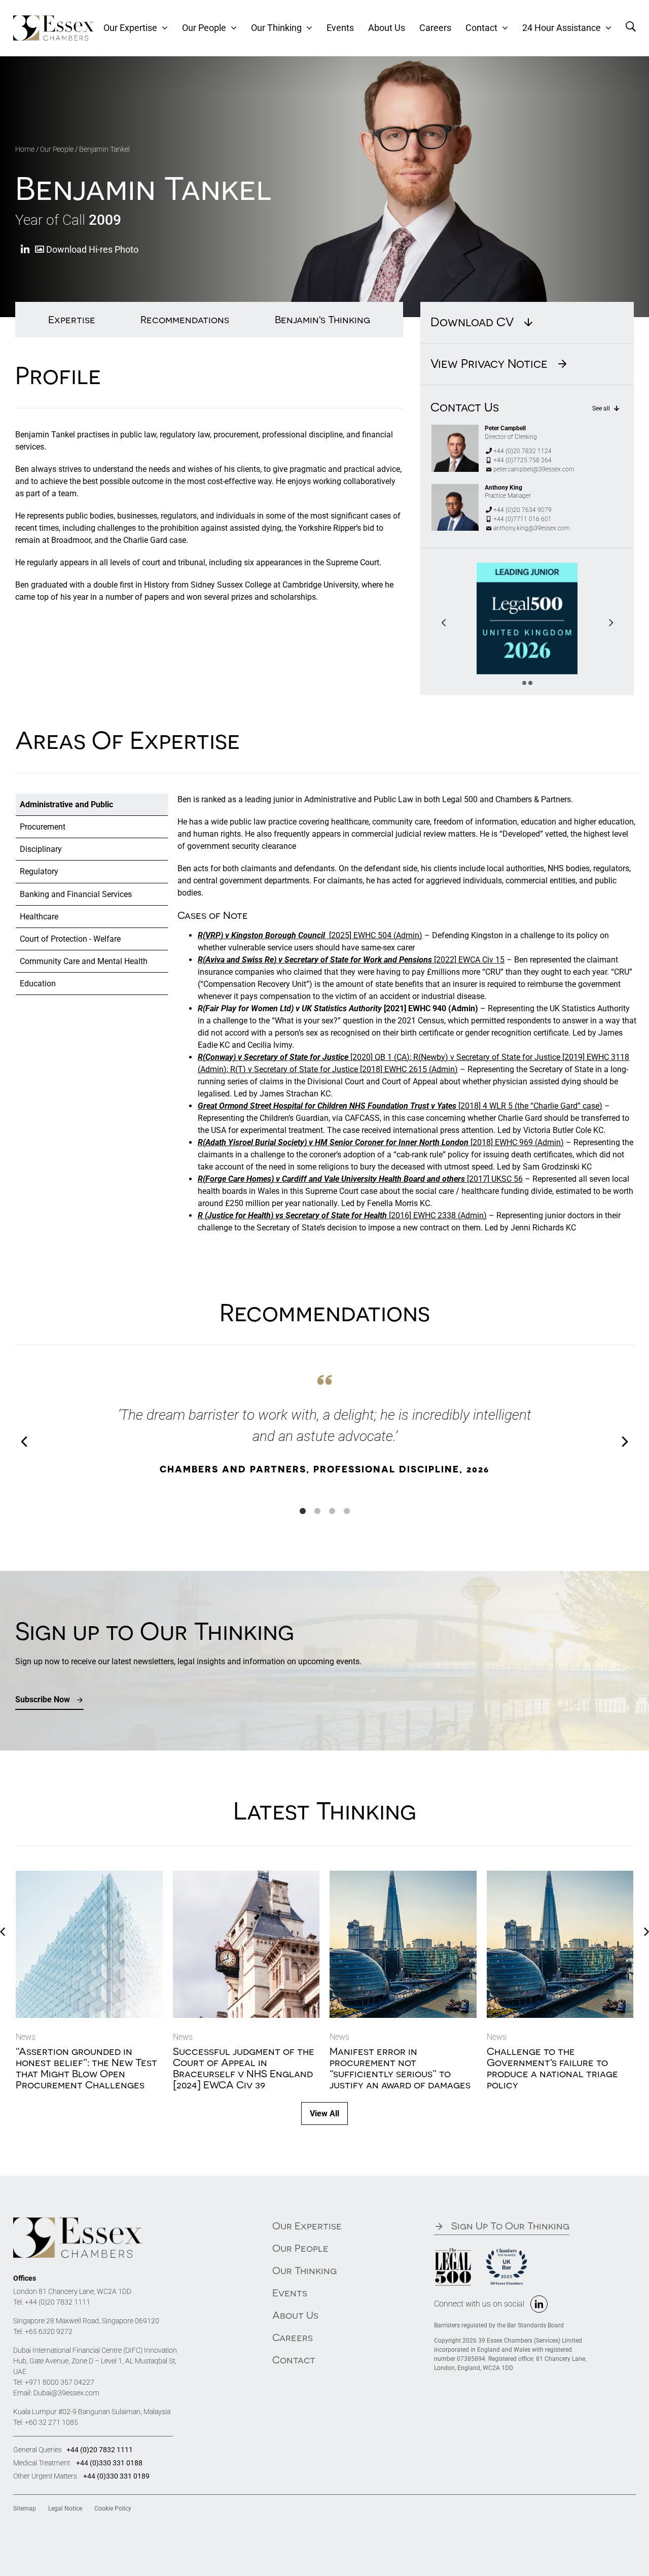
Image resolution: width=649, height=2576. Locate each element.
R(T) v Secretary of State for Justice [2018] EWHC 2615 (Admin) (343, 1069)
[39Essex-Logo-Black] (78, 2221)
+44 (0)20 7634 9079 (522, 510)
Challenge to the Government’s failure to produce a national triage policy (552, 2068)
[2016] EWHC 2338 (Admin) (342, 1215)
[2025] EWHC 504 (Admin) (310, 935)
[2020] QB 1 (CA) (304, 1057)
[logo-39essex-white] (54, 19)
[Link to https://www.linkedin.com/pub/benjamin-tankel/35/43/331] (25, 250)
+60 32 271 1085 (51, 2422)
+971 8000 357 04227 (60, 2382)
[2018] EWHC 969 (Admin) (381, 1142)
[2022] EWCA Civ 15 (351, 960)
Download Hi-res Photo (91, 249)
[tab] (92, 805)
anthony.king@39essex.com (532, 528)
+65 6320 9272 (49, 2331)
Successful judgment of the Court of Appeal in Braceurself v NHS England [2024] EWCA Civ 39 (244, 2068)
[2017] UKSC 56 (360, 1179)
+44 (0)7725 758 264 (522, 460)
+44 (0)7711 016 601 (522, 519)
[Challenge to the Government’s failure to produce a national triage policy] (560, 1876)
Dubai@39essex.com (66, 2393)
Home (25, 149)
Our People (57, 149)
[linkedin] (539, 2304)
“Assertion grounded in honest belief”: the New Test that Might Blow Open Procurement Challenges (86, 2068)
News (26, 2037)
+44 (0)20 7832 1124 (522, 451)
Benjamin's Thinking (322, 319)
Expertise (72, 319)
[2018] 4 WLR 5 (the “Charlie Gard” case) (400, 1106)
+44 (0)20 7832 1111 (58, 2302)
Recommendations (185, 319)
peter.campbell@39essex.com (534, 469)
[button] (524, 683)
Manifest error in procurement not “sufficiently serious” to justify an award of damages (400, 2068)
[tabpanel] (407, 1018)
